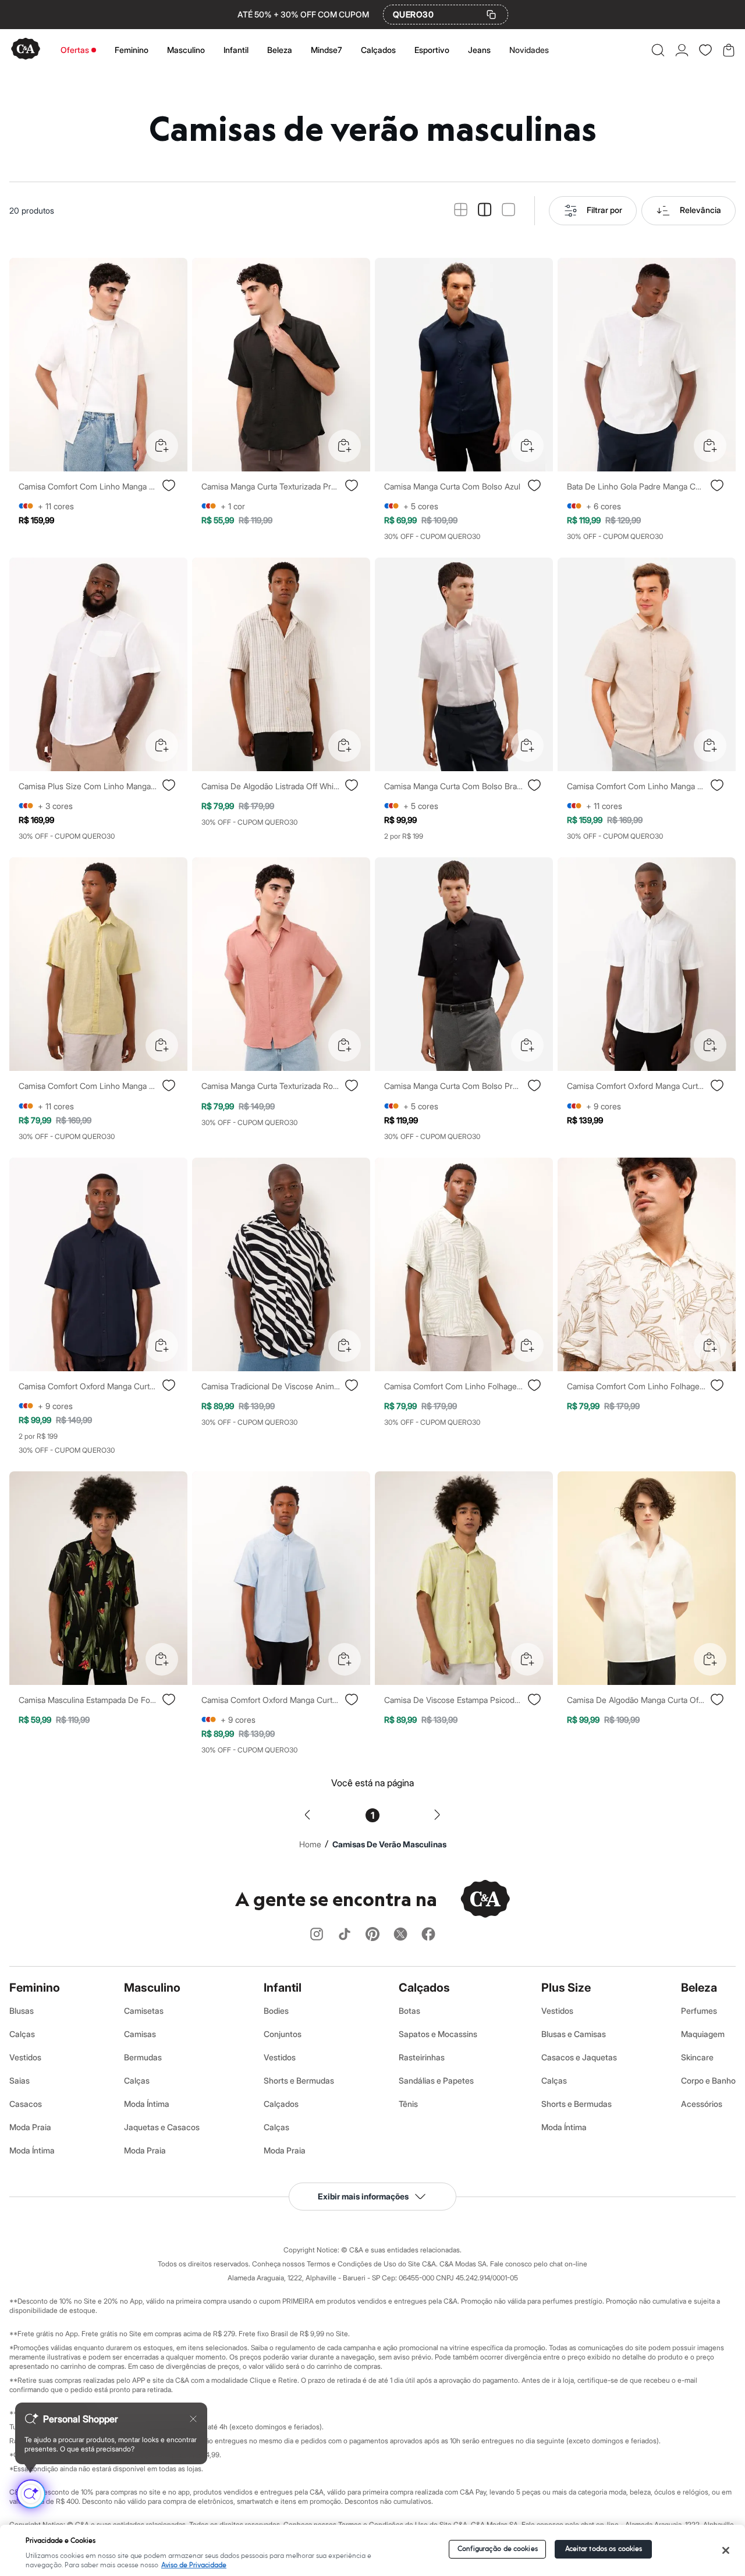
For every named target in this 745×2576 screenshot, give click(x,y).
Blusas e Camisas (574, 2034)
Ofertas (75, 50)
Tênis (408, 2104)
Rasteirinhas (422, 2057)
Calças (22, 2034)
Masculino (186, 50)
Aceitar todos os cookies (604, 2549)
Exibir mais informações (363, 2196)
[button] (658, 50)
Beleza (280, 50)
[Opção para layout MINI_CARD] (461, 210)
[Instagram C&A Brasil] (317, 1935)
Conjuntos (283, 2034)
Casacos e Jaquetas (579, 2057)
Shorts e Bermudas (299, 2080)
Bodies (276, 2011)
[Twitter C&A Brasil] (400, 1935)
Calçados (378, 50)
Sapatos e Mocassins (438, 2034)
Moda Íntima (32, 2150)
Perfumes (699, 2011)
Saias (19, 2080)
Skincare (697, 2057)
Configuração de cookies (498, 2549)
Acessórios (702, 2104)
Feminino (132, 50)
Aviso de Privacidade (194, 2565)
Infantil (236, 50)
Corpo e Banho (708, 2080)
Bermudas (143, 2057)
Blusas (22, 2011)
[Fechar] (726, 2550)
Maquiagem (703, 2034)
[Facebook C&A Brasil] (428, 1935)
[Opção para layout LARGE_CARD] (508, 210)
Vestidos (25, 2057)
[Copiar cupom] (491, 15)
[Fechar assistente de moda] (193, 2419)
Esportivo (432, 50)
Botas (409, 2011)
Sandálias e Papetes (436, 2080)
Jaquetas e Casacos (162, 2127)
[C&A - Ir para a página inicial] (26, 50)
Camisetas (144, 2011)
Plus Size (566, 1988)
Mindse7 (327, 50)
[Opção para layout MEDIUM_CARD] (485, 210)
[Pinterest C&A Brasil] (372, 1935)
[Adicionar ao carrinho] (162, 446)
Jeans (479, 50)
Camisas (140, 2034)
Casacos (26, 2104)
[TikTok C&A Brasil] (345, 1935)
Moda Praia (30, 2127)
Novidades (529, 50)
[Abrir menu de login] (682, 50)
